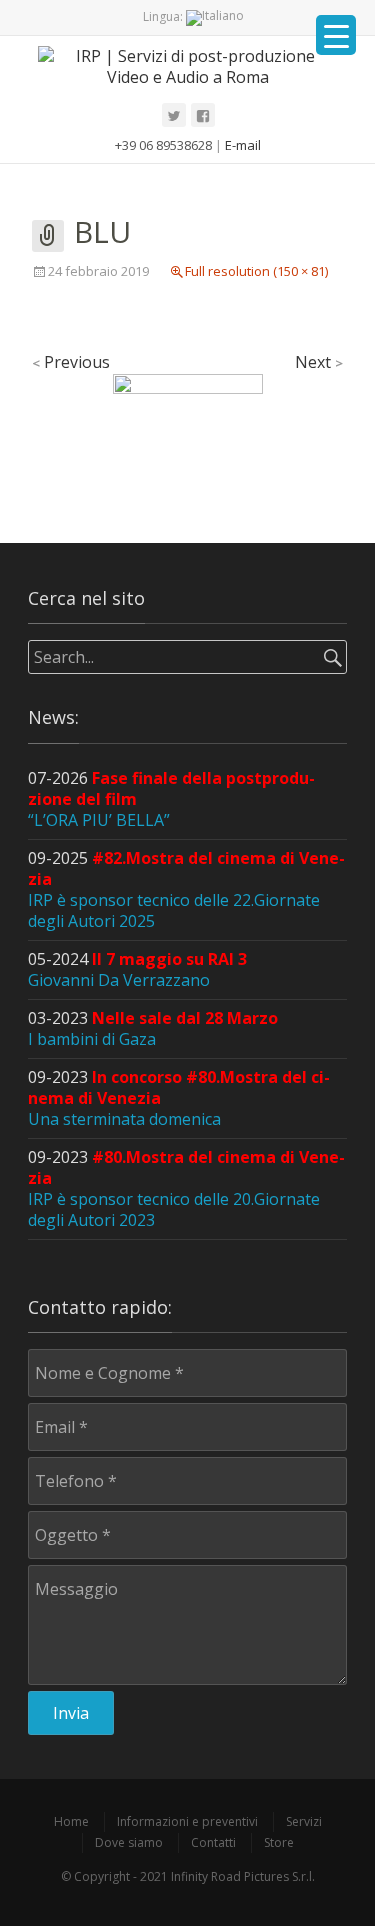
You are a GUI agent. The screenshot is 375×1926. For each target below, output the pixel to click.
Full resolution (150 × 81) (256, 271)
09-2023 (186, 1188)
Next (319, 362)
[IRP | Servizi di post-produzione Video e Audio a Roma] (187, 66)
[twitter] (174, 115)
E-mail (243, 145)
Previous (71, 362)
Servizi (304, 1821)
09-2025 (186, 889)
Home (71, 1821)
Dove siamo (129, 1842)
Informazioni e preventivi (187, 1821)
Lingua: (164, 16)
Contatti (213, 1842)
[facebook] (203, 115)
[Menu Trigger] (336, 35)
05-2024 (137, 969)
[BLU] (188, 413)
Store (279, 1842)
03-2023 (153, 1028)
